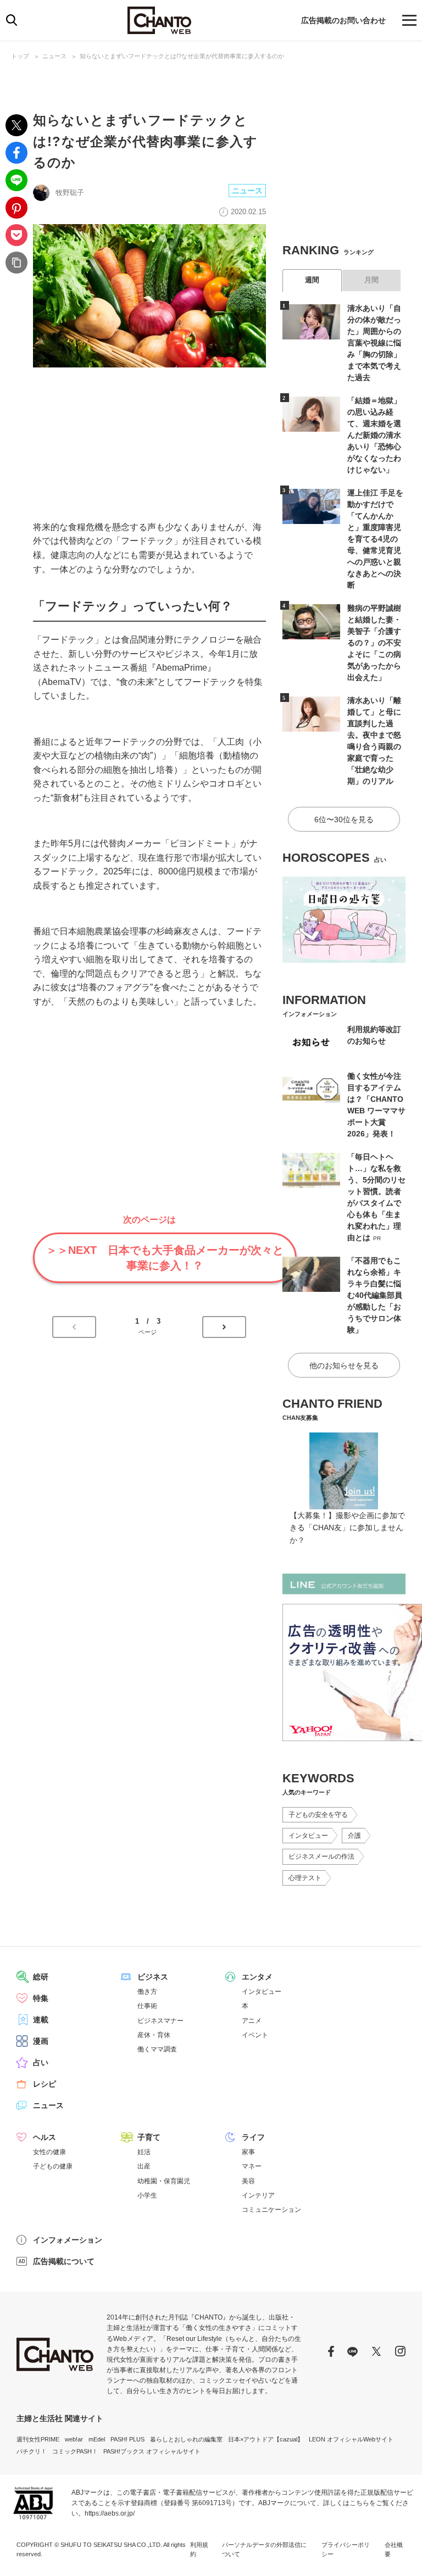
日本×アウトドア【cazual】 (266, 2439)
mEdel (97, 2439)
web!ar (74, 2439)
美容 (248, 2181)
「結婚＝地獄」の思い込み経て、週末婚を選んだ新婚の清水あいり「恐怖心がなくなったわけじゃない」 (374, 435)
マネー (252, 2166)
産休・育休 (154, 2035)
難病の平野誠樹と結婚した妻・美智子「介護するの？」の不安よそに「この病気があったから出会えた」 (374, 643)
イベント (255, 2035)
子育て (149, 2137)
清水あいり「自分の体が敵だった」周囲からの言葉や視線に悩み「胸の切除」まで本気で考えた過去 (374, 343)
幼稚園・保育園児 (164, 2181)
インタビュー (308, 1836)
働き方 (147, 1992)
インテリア (258, 2195)
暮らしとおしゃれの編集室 (186, 2439)
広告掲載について (64, 2261)
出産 (144, 2166)
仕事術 (147, 2006)
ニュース (54, 56)
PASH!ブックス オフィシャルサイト (152, 2451)
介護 (354, 1836)
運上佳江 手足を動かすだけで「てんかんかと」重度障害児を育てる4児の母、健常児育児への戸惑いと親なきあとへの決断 (375, 539)
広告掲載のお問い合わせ (343, 20)
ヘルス (45, 2137)
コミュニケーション (271, 2210)
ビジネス (153, 1977)
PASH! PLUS (127, 2439)
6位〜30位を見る (344, 819)
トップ (20, 56)
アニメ (252, 2021)
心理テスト (305, 1878)
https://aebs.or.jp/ (110, 2513)
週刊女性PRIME (38, 2439)
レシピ (45, 2084)
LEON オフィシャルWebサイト (351, 2439)
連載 (41, 2020)
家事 (248, 2152)
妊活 (144, 2152)
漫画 (41, 2041)
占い (41, 2062)
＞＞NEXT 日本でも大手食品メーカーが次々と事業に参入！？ (165, 1258)
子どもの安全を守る (318, 1815)
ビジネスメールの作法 (321, 1856)
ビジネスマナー (160, 2021)
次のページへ (224, 1327)
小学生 (147, 2195)
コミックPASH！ (75, 2451)
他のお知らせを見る (344, 1365)
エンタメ (257, 1977)
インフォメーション (68, 2240)
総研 (41, 1977)
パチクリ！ (32, 2451)
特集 (41, 1998)
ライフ (253, 2137)
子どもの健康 (53, 2166)
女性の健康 (49, 2152)
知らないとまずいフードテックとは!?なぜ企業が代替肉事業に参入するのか (182, 56)
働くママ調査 (157, 2049)
